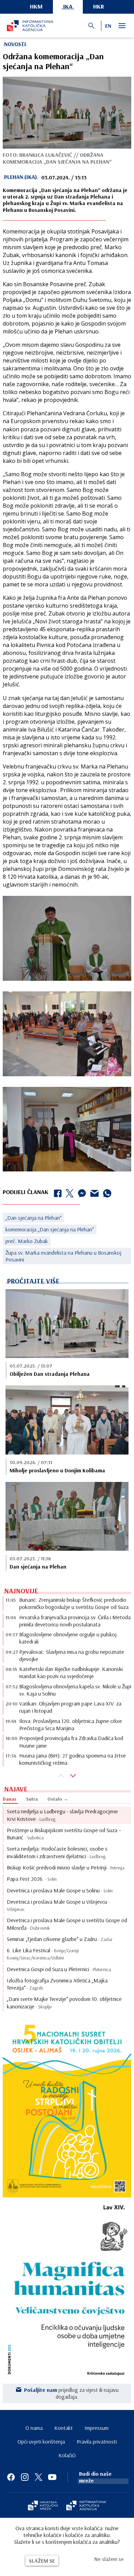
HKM (36, 6)
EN (108, 26)
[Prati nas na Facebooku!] (11, 2477)
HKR (99, 6)
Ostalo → (58, 1799)
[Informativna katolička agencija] (86, 2506)
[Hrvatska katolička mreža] (43, 2506)
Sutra (32, 1799)
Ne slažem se (109, 2559)
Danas (10, 1799)
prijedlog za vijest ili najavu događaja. (71, 2393)
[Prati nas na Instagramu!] (25, 2477)
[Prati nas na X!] (38, 2477)
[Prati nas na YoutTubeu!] (52, 2477)
